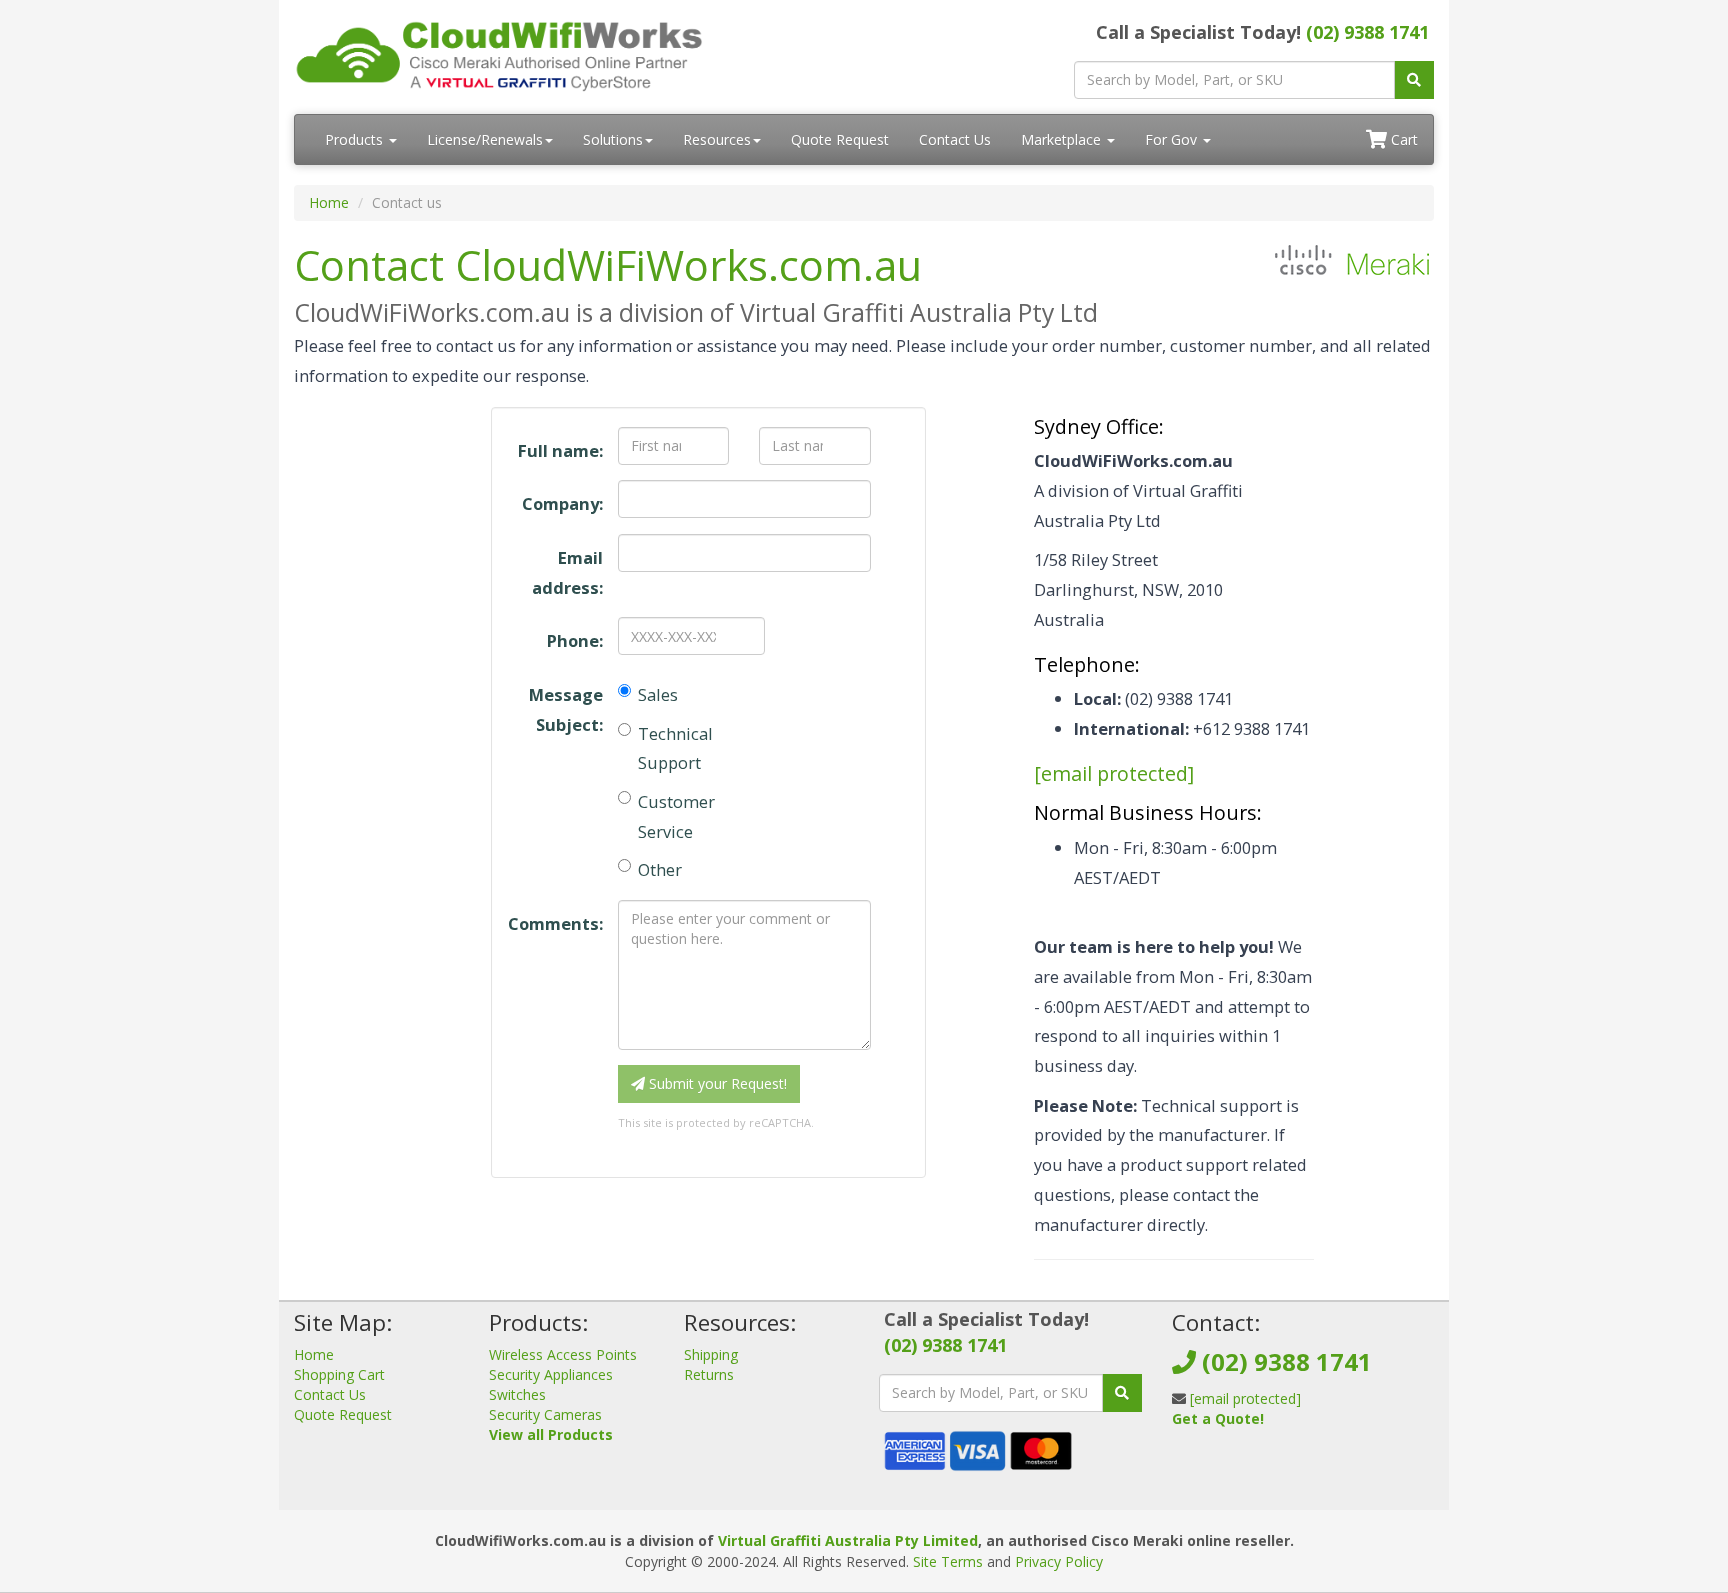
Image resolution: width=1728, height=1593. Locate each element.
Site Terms (948, 1561)
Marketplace (1063, 139)
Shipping (711, 1354)
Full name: (560, 450)
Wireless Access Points (563, 1354)
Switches (517, 1394)
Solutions (613, 139)
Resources (717, 139)
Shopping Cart (339, 1374)
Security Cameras (545, 1414)
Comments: (555, 923)
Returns (709, 1374)
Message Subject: (565, 709)
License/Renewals (485, 139)
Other (660, 869)
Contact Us (955, 139)
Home (329, 202)
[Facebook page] (1186, 1467)
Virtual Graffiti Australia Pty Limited (848, 1540)
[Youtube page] (1250, 1467)
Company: (562, 503)
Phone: (574, 640)
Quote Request (840, 139)
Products (356, 139)
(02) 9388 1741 (1367, 32)
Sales (658, 694)
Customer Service (676, 816)
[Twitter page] (1218, 1467)
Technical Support (675, 748)
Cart (1402, 139)
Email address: (567, 572)
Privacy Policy (1059, 1561)
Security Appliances (551, 1374)
